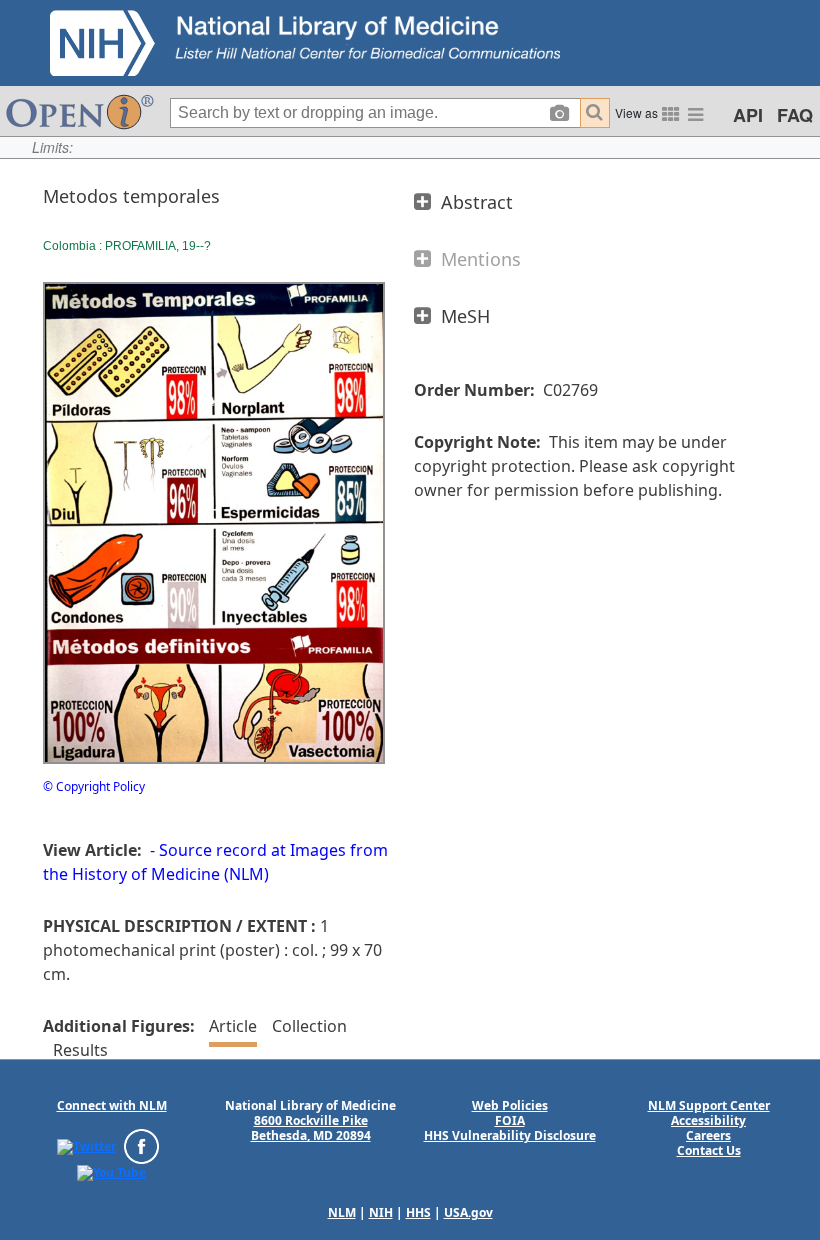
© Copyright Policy (94, 786)
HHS (418, 1212)
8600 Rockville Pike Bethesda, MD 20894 (311, 1128)
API (748, 115)
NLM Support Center (709, 1105)
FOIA (510, 1120)
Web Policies (510, 1105)
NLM (342, 1212)
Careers (708, 1135)
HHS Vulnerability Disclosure (510, 1135)
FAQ (795, 115)
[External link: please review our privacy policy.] (86, 1145)
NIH (381, 1212)
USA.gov (468, 1212)
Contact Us (709, 1150)
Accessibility (708, 1120)
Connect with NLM (112, 1105)
